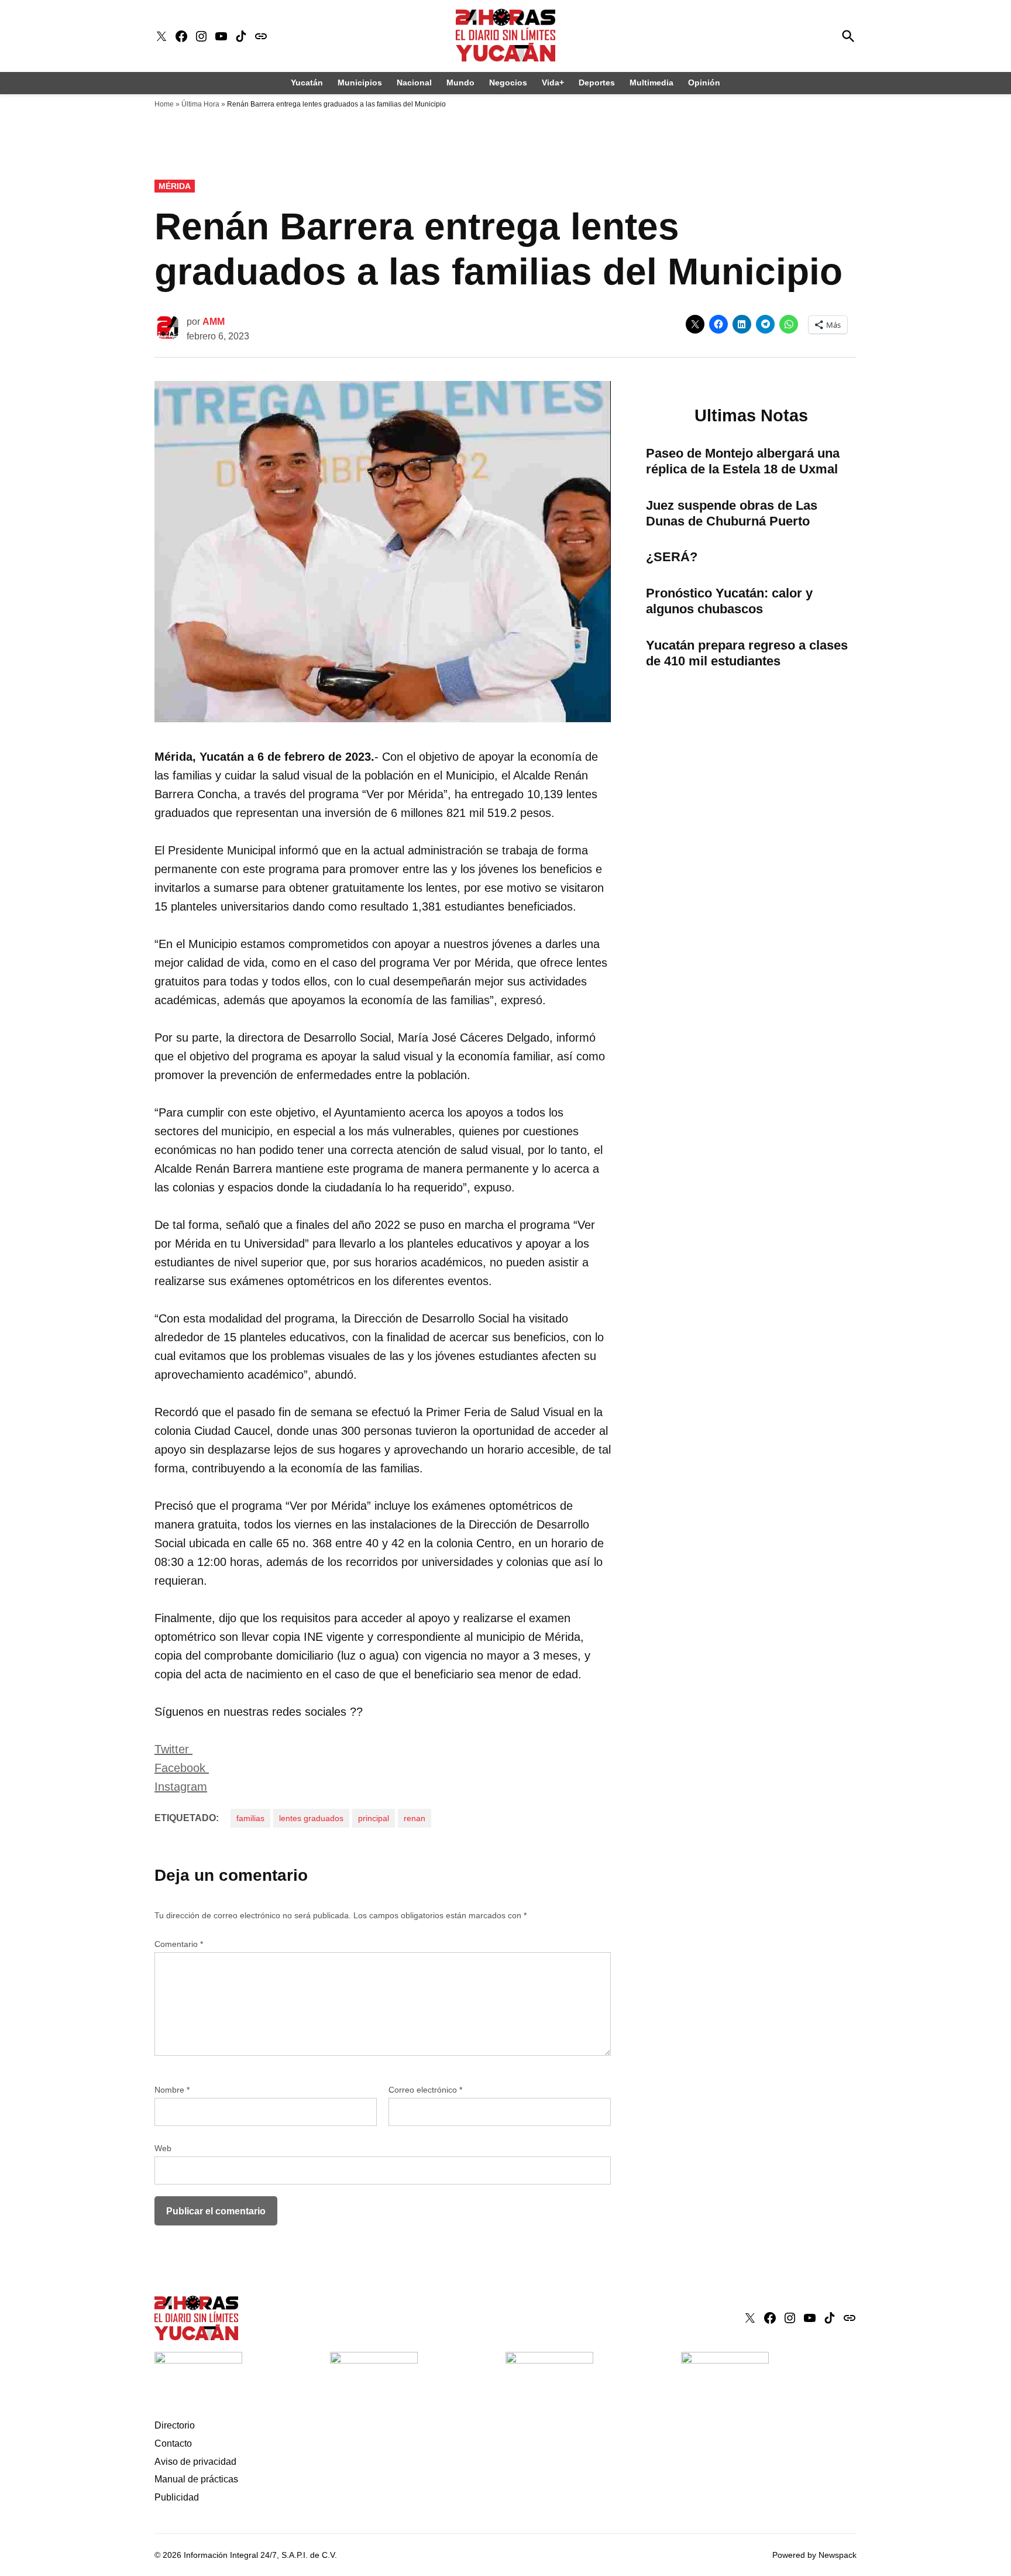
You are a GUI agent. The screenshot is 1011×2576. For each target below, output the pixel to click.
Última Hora (200, 104)
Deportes (597, 83)
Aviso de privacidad (195, 2462)
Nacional (414, 83)
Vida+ (553, 83)
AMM (214, 322)
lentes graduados (311, 1818)
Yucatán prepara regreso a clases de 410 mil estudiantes (747, 653)
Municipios (360, 83)
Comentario (179, 1944)
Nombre (172, 2090)
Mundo (460, 83)
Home (164, 104)
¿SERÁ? (672, 557)
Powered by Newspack (814, 2555)
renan (415, 1818)
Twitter (173, 1749)
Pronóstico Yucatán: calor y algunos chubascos (729, 601)
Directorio (175, 2425)
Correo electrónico (425, 2090)
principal (374, 1818)
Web (163, 2148)
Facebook (182, 1768)
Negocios (508, 83)
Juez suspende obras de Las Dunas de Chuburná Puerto (732, 513)
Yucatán (307, 83)
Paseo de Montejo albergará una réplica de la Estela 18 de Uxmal (743, 461)
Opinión (704, 83)
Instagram (181, 1787)
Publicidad (177, 2497)
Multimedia (651, 83)
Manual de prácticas (196, 2479)
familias (250, 1818)
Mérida (175, 186)
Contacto (173, 2443)
